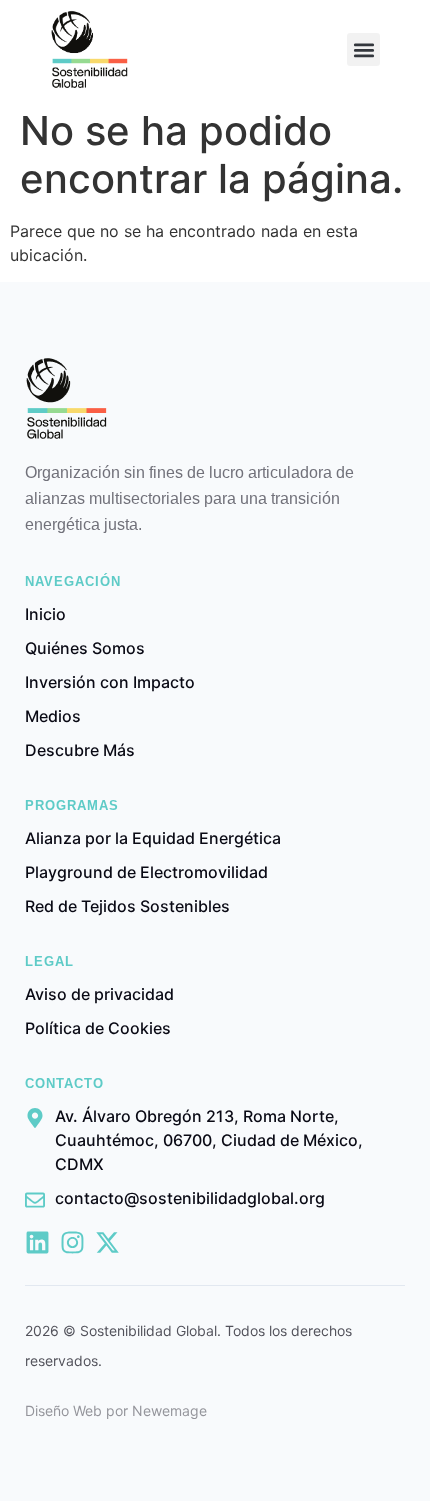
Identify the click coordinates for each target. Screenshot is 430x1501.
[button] (363, 49)
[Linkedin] (37, 1242)
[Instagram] (72, 1242)
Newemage (169, 1410)
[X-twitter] (107, 1242)
